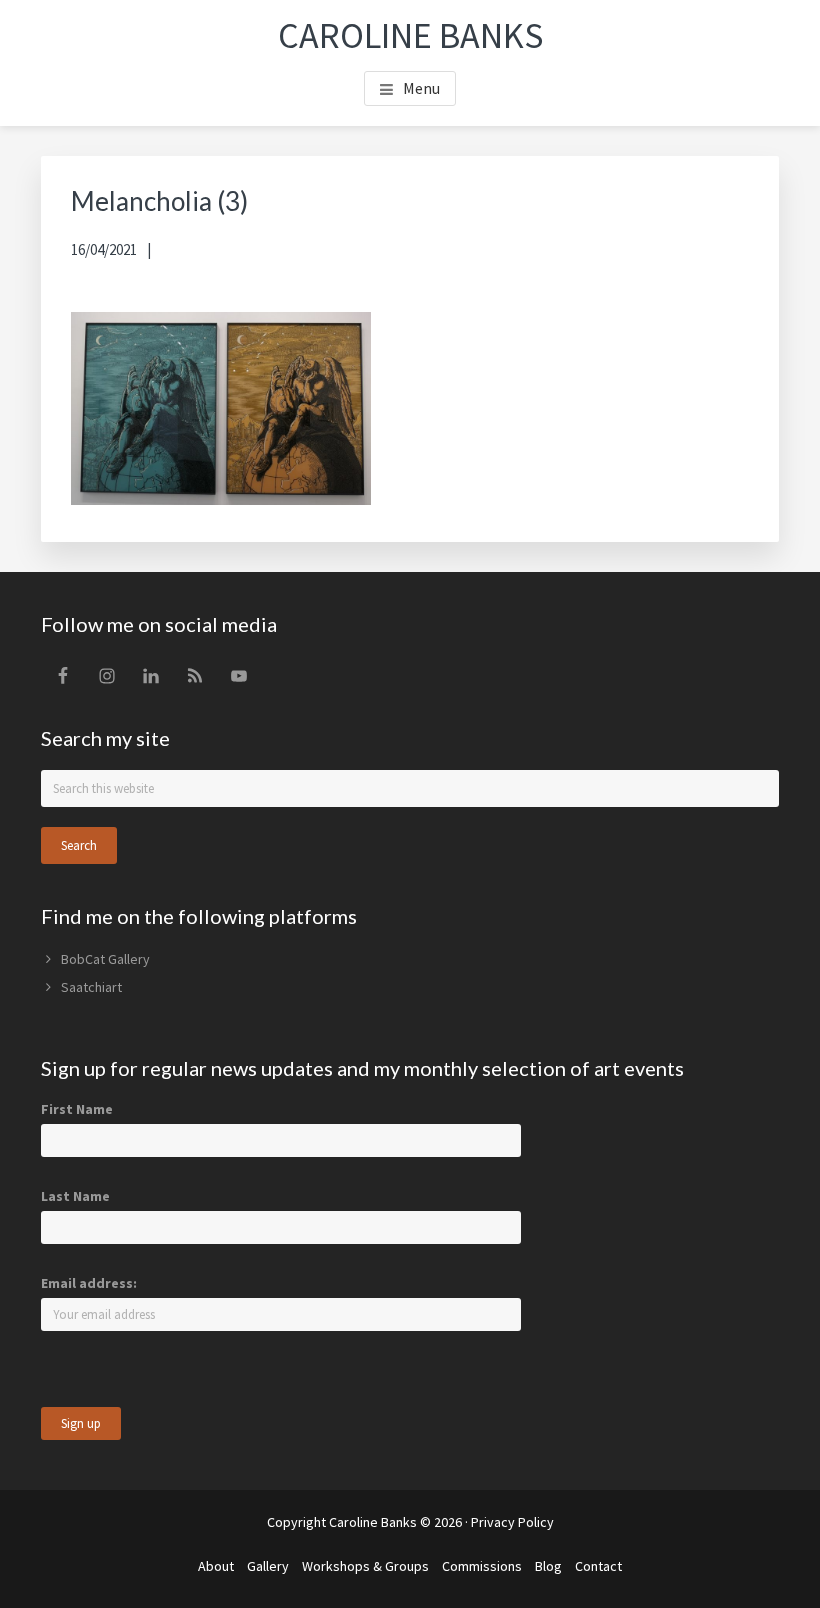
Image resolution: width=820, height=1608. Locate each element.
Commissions (482, 1566)
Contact (598, 1566)
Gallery (268, 1566)
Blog (548, 1566)
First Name (77, 1109)
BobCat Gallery (105, 959)
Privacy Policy (512, 1522)
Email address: (89, 1283)
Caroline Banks (410, 35)
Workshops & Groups (365, 1566)
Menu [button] (421, 88)
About (216, 1566)
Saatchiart (91, 987)
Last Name (75, 1196)
